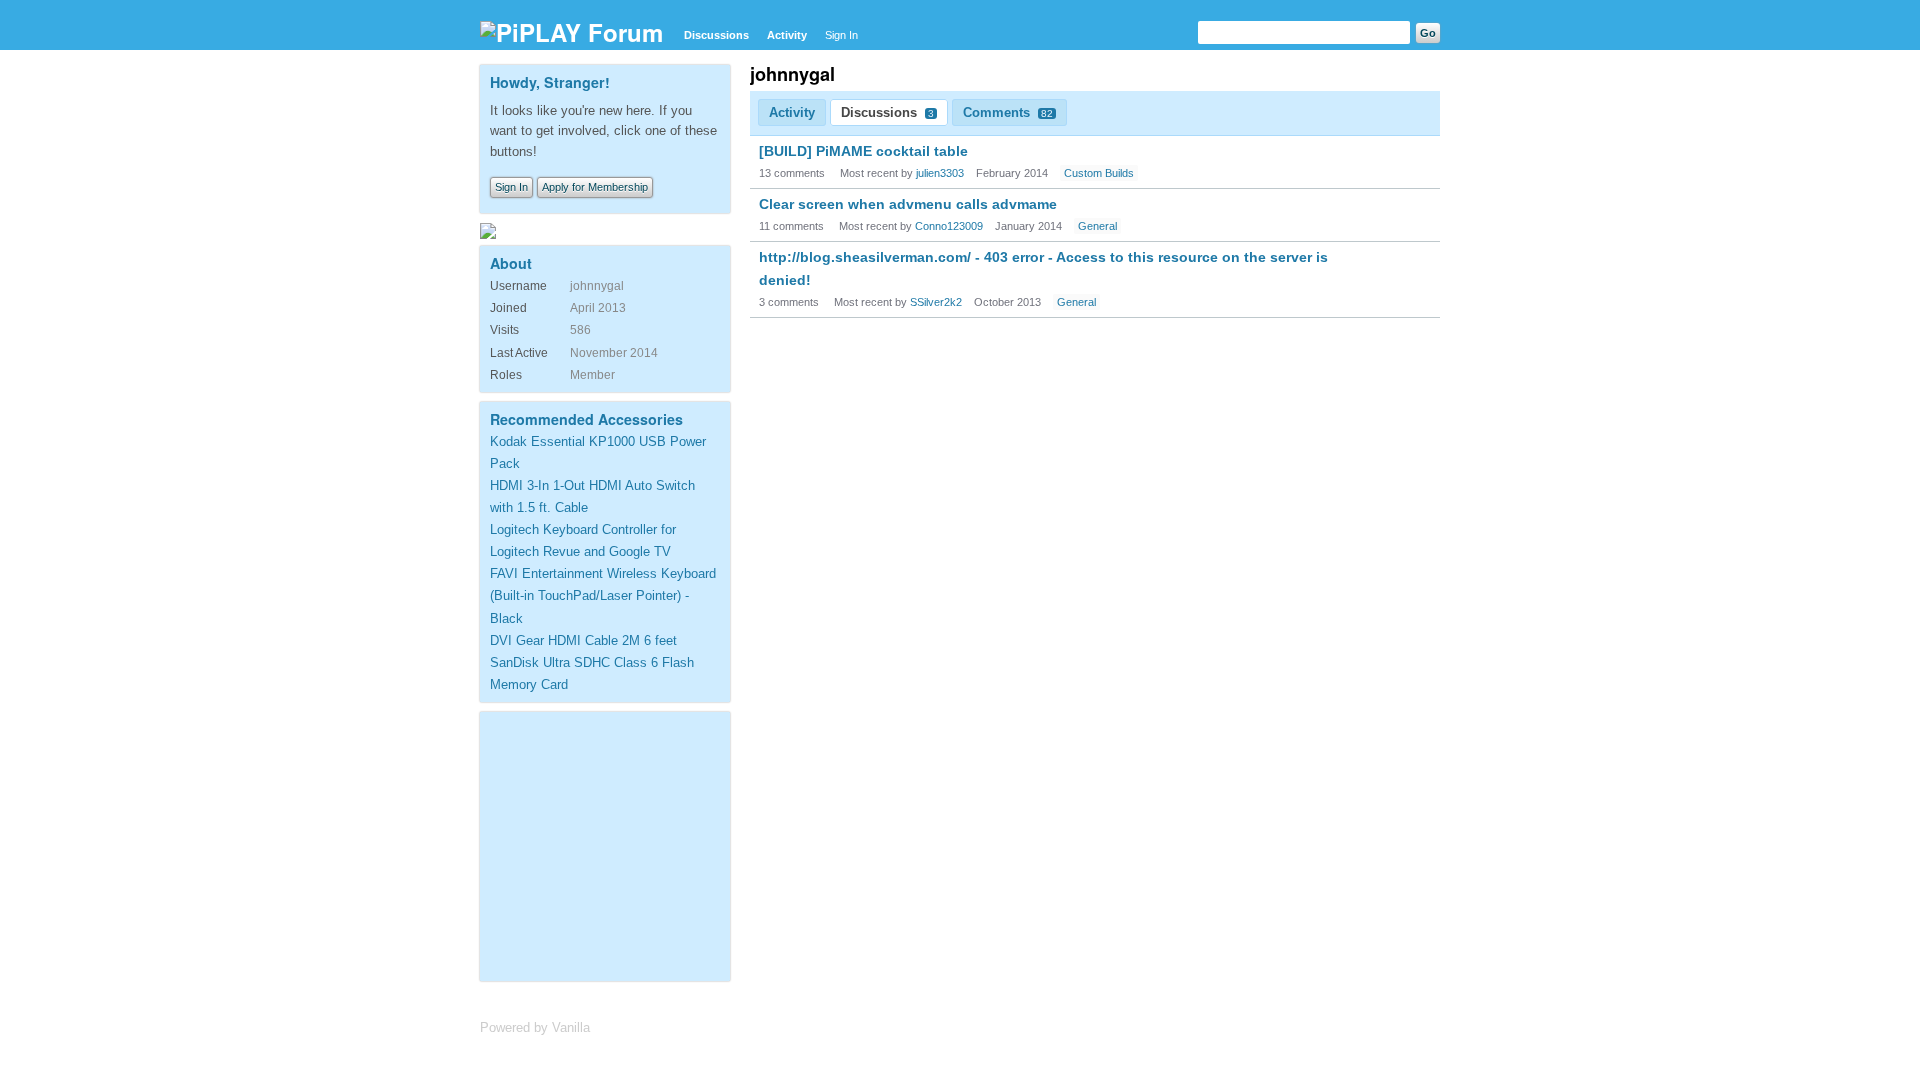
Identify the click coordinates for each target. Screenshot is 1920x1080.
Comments (1008, 112)
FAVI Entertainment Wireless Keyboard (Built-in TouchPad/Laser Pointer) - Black (603, 595)
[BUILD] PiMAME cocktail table (863, 151)
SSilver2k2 (936, 302)
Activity (787, 35)
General (1097, 226)
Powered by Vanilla (535, 1027)
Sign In (841, 35)
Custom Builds (1099, 173)
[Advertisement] (615, 843)
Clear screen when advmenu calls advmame (908, 204)
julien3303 (940, 173)
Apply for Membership (595, 187)
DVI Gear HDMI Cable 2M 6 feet (583, 640)
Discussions (716, 35)
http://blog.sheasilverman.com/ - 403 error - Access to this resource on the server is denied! (1043, 268)
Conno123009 (949, 226)
